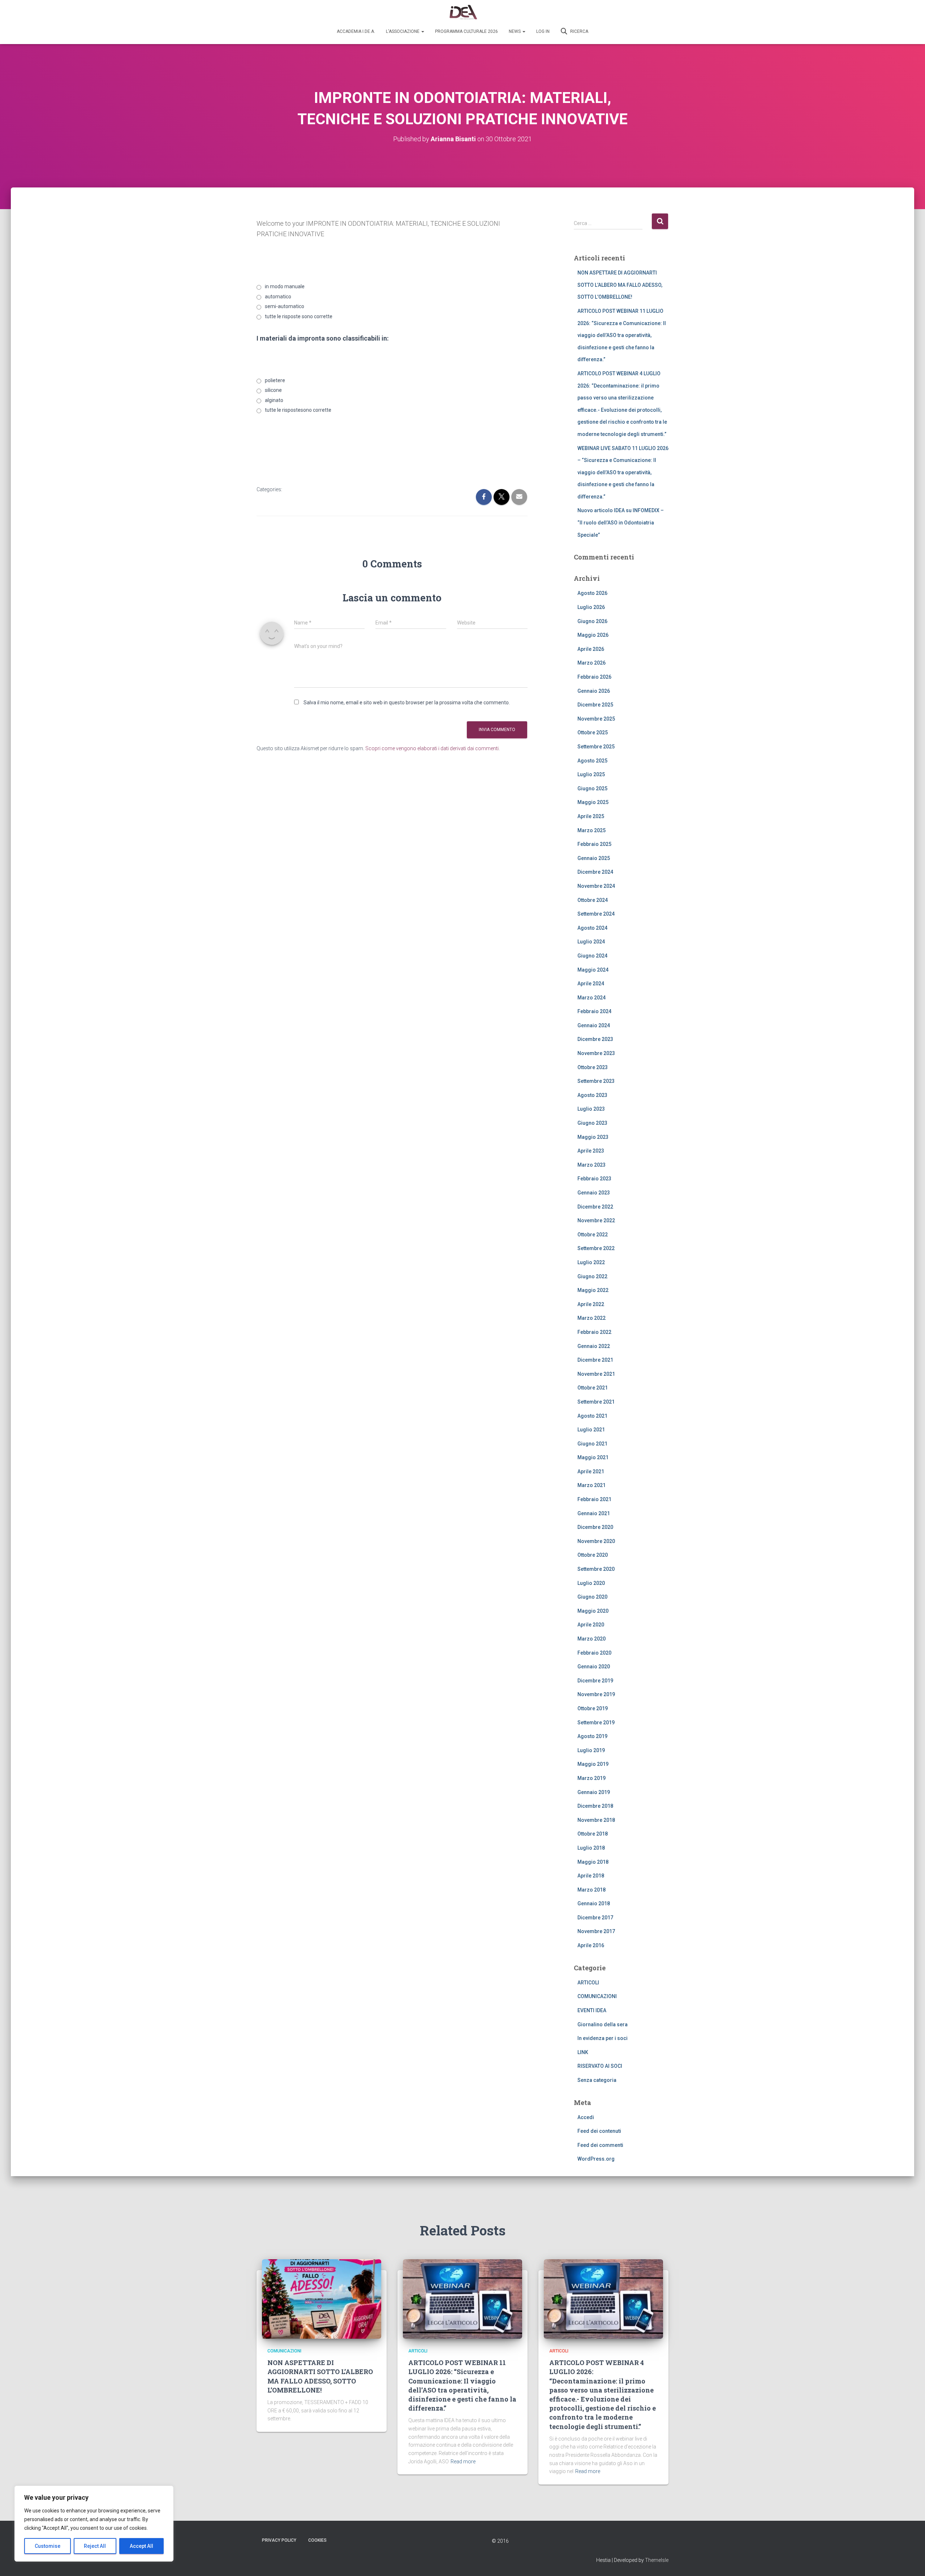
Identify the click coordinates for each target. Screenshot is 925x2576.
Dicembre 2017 (595, 1918)
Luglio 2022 (591, 1262)
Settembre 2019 (596, 1723)
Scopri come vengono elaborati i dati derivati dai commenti (432, 748)
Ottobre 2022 (593, 1235)
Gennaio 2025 (594, 858)
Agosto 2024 (592, 928)
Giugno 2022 (592, 1276)
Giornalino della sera (603, 2024)
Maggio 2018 (593, 1862)
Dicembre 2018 (595, 1806)
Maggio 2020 (593, 1611)
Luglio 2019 (591, 1750)
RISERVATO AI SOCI (600, 2066)
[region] (94, 2524)
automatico (278, 297)
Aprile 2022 (591, 1304)
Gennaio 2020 (594, 1667)
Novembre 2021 (596, 1374)
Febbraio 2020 (594, 1653)
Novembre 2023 (596, 1053)
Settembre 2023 (596, 1081)
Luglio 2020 (591, 1583)
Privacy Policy (279, 2540)
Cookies (317, 2540)
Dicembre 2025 (595, 705)
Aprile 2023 (591, 1151)
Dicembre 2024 (595, 872)
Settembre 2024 (596, 914)
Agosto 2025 (592, 761)
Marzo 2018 (591, 1890)
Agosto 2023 (592, 1095)
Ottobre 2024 (593, 900)
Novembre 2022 (596, 1220)
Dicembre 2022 (595, 1207)
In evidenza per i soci (603, 2038)
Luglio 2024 (591, 942)
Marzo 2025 (591, 830)
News (515, 31)
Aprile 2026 (591, 649)
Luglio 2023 (591, 1109)
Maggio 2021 (593, 1457)
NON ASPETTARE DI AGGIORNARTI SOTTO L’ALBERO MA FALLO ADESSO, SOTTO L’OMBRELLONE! (620, 285)
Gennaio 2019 (594, 1792)
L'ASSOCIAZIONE (403, 31)
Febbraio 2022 (594, 1332)
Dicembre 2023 (595, 1039)
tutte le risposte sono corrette (299, 316)
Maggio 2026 (593, 635)
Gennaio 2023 (594, 1193)
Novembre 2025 (596, 719)
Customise (48, 2546)
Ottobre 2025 (593, 732)
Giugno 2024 (592, 956)
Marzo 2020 (591, 1639)
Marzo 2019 (591, 1778)
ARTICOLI (588, 1983)
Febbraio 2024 (594, 1011)
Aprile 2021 (591, 1471)
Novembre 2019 (596, 1694)
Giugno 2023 (592, 1123)
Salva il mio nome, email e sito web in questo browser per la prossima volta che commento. (407, 703)
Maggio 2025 (593, 802)
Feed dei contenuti (599, 2131)
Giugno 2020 (592, 1597)
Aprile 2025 (591, 816)
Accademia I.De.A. (356, 31)
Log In (543, 31)
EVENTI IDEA (592, 2010)
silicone (273, 390)
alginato (274, 400)
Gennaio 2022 (594, 1346)
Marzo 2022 (591, 1318)
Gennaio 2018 (594, 1903)
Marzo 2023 (591, 1165)
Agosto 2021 (592, 1416)
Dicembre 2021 (595, 1360)
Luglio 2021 (591, 1430)
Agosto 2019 (592, 1736)
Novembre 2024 (596, 886)
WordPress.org (596, 2159)
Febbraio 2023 (594, 1179)
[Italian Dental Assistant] (463, 13)
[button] (422, 31)
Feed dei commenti (600, 2145)
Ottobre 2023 (593, 1067)
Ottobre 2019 (593, 1708)
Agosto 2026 (592, 593)
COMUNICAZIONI (597, 1996)
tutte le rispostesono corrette (298, 410)
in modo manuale (285, 286)
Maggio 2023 (593, 1137)
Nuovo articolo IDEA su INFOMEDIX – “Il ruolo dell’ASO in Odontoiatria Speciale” (621, 522)
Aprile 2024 (591, 984)
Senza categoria (597, 2080)
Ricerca (579, 31)
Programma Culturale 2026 (466, 31)
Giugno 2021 (592, 1444)
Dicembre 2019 (595, 1681)
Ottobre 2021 (593, 1388)
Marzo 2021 (591, 1485)
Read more (463, 2462)
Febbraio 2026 (594, 677)
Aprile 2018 (591, 1876)
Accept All (141, 2546)
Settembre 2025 (596, 747)
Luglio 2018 (591, 1848)
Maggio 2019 (593, 1764)
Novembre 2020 (596, 1541)
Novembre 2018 (596, 1820)
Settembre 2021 (596, 1402)
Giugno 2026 (592, 621)
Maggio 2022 (593, 1290)
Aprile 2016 (591, 1945)
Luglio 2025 (591, 774)
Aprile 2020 (591, 1625)
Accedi (586, 2117)
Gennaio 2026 (594, 691)
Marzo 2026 (591, 663)
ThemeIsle (657, 2560)
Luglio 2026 (591, 607)
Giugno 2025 (592, 788)
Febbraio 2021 (594, 1499)
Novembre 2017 (596, 1931)
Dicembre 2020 (595, 1527)
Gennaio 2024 (594, 1025)
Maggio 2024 (593, 970)
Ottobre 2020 (593, 1555)
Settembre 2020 (596, 1569)
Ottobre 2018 (593, 1834)
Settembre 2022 (596, 1248)
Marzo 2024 (591, 998)
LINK (583, 2052)
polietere (275, 380)
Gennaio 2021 (594, 1513)
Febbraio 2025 (594, 844)
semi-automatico (285, 306)
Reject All (95, 2546)
